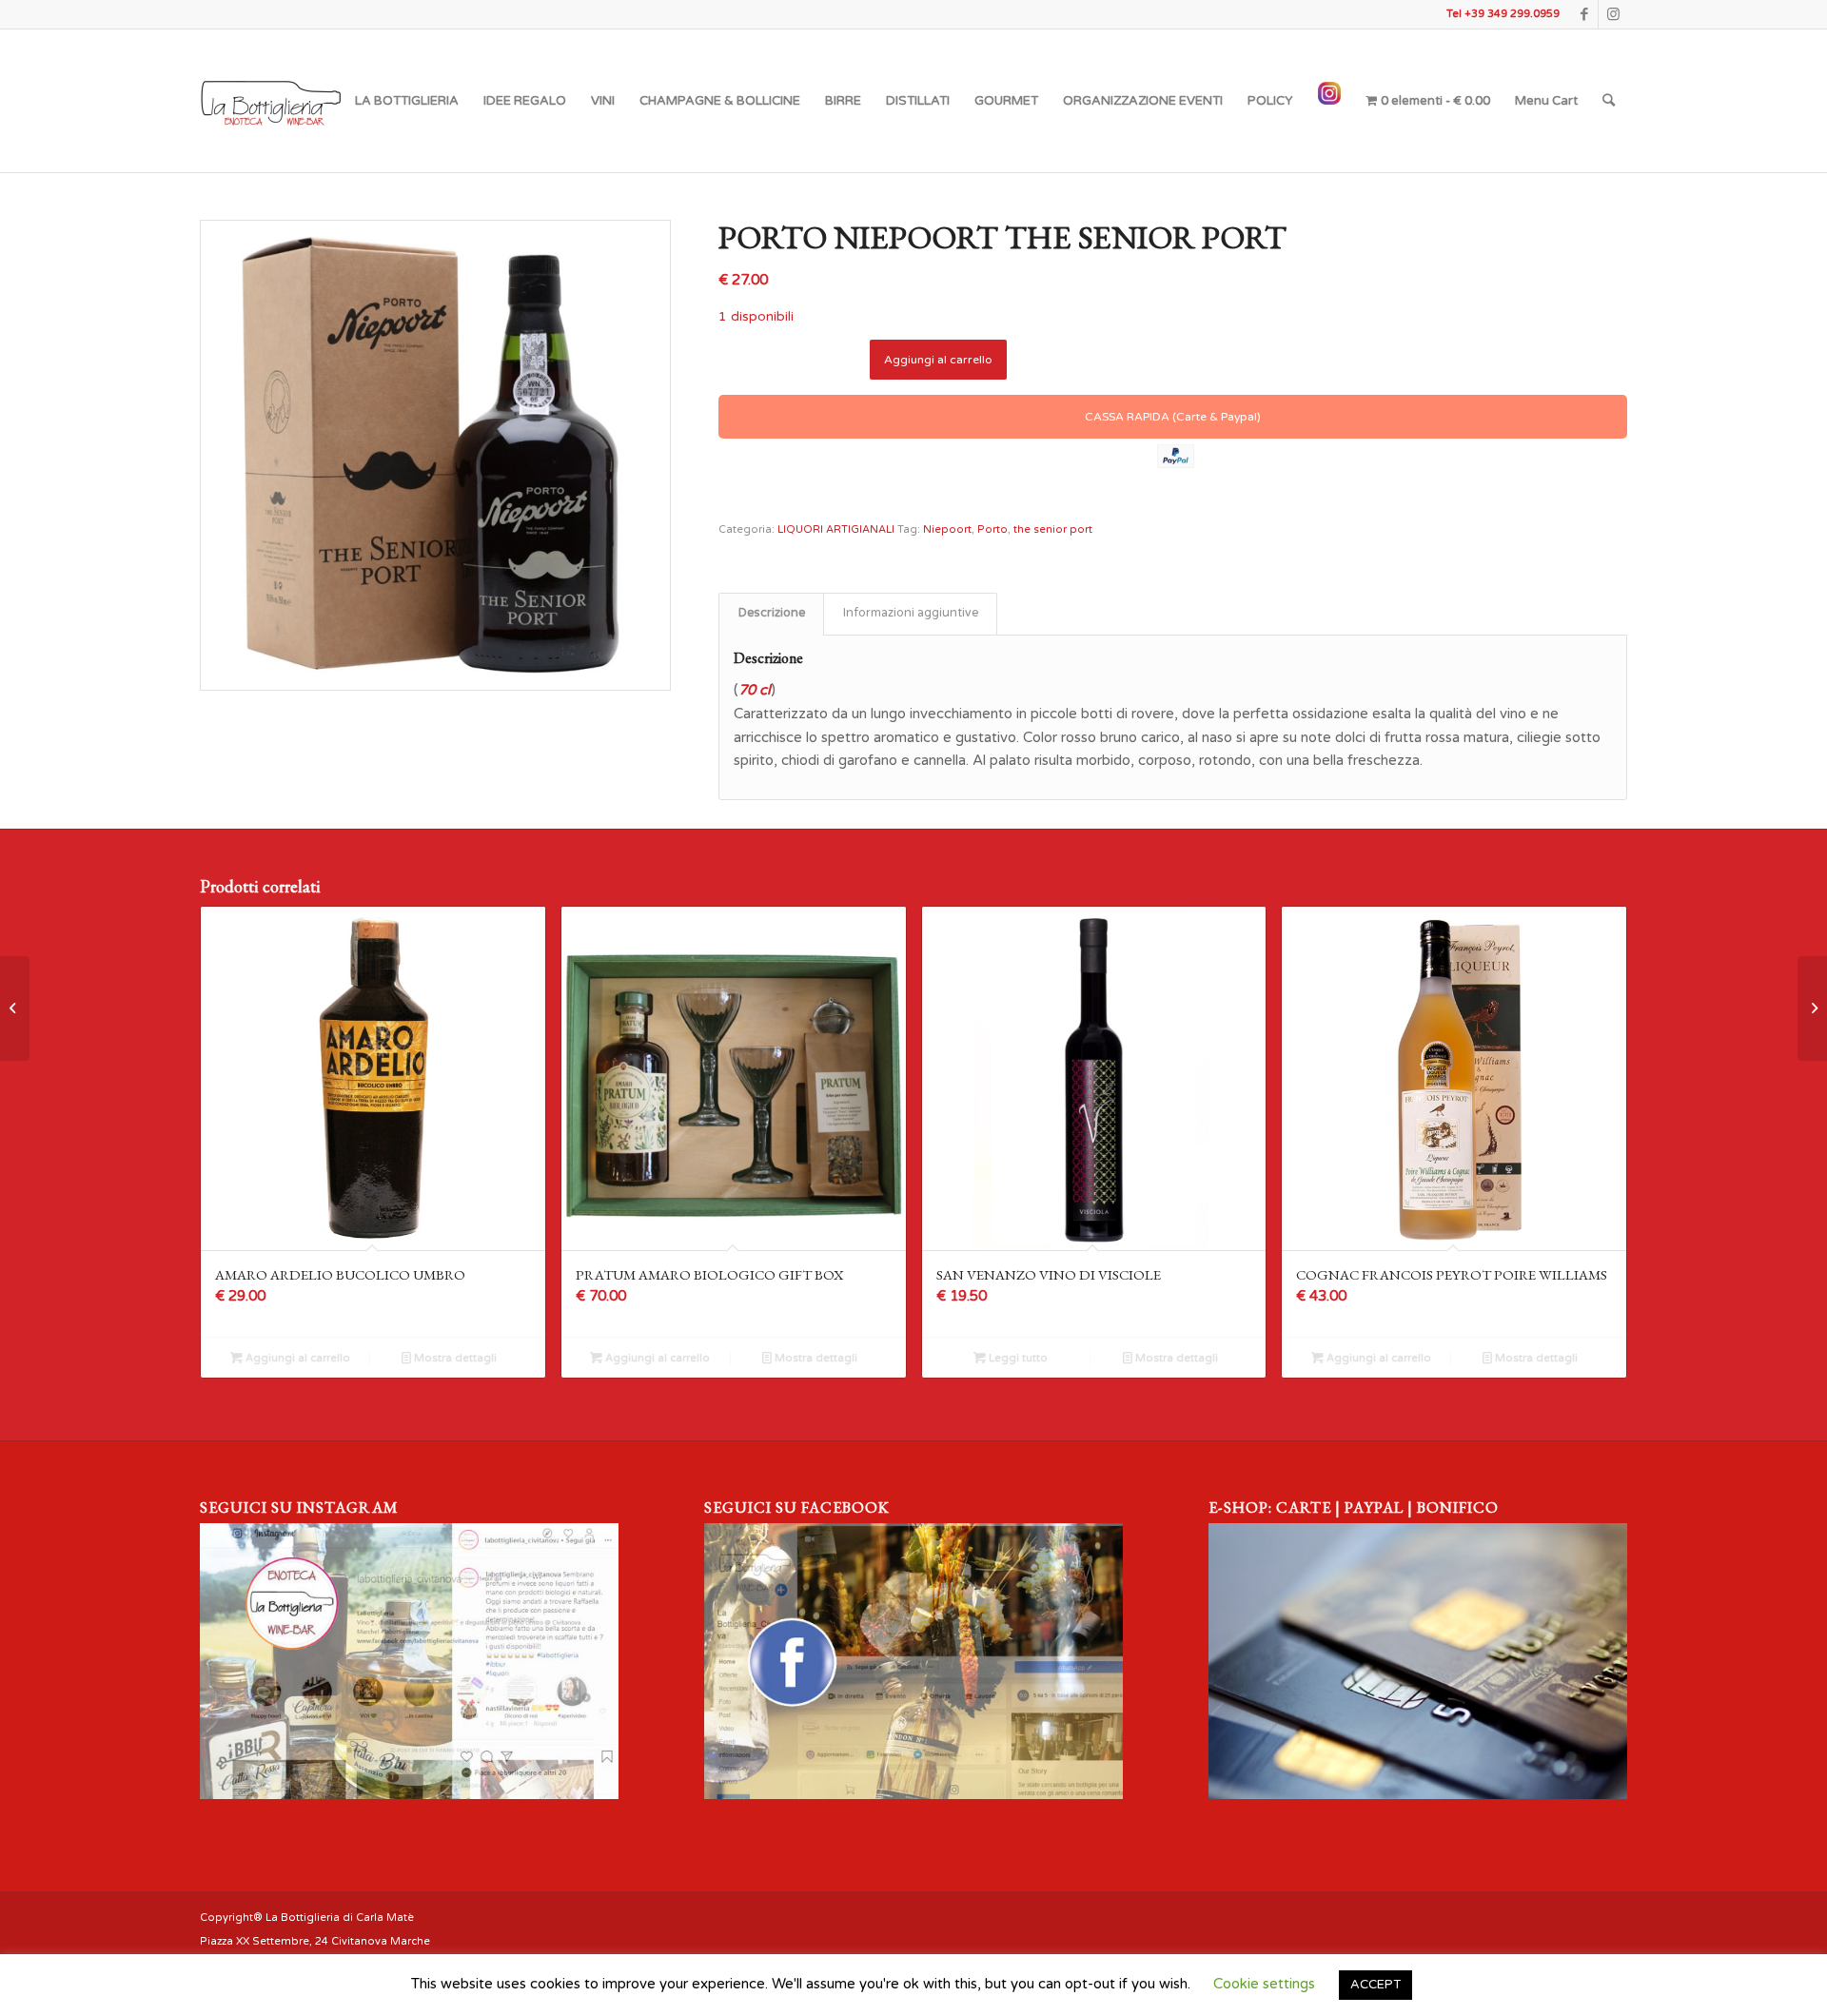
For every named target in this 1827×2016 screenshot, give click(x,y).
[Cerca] (1609, 101)
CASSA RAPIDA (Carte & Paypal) (1173, 417)
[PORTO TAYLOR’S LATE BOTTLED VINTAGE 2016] (1812, 1008)
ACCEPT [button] (1375, 1985)
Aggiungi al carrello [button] (296, 1358)
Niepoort (947, 529)
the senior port (1053, 529)
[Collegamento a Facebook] (1584, 14)
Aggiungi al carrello (938, 360)
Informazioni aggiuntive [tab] (911, 613)
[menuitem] (407, 101)
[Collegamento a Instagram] (1613, 14)
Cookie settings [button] (1264, 1984)
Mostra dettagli (454, 1358)
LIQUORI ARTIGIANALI (836, 529)
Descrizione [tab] (772, 613)
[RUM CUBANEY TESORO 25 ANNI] (15, 1008)
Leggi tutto (1017, 1358)
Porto (992, 529)
